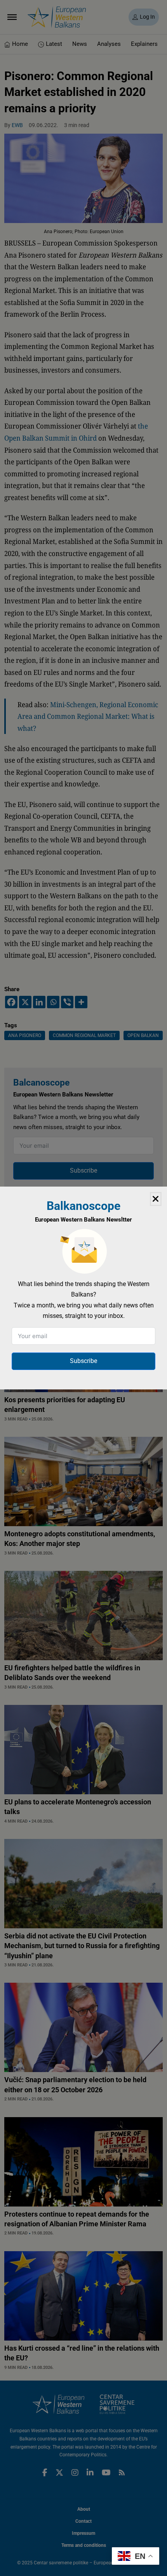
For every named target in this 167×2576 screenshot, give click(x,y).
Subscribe (83, 1361)
